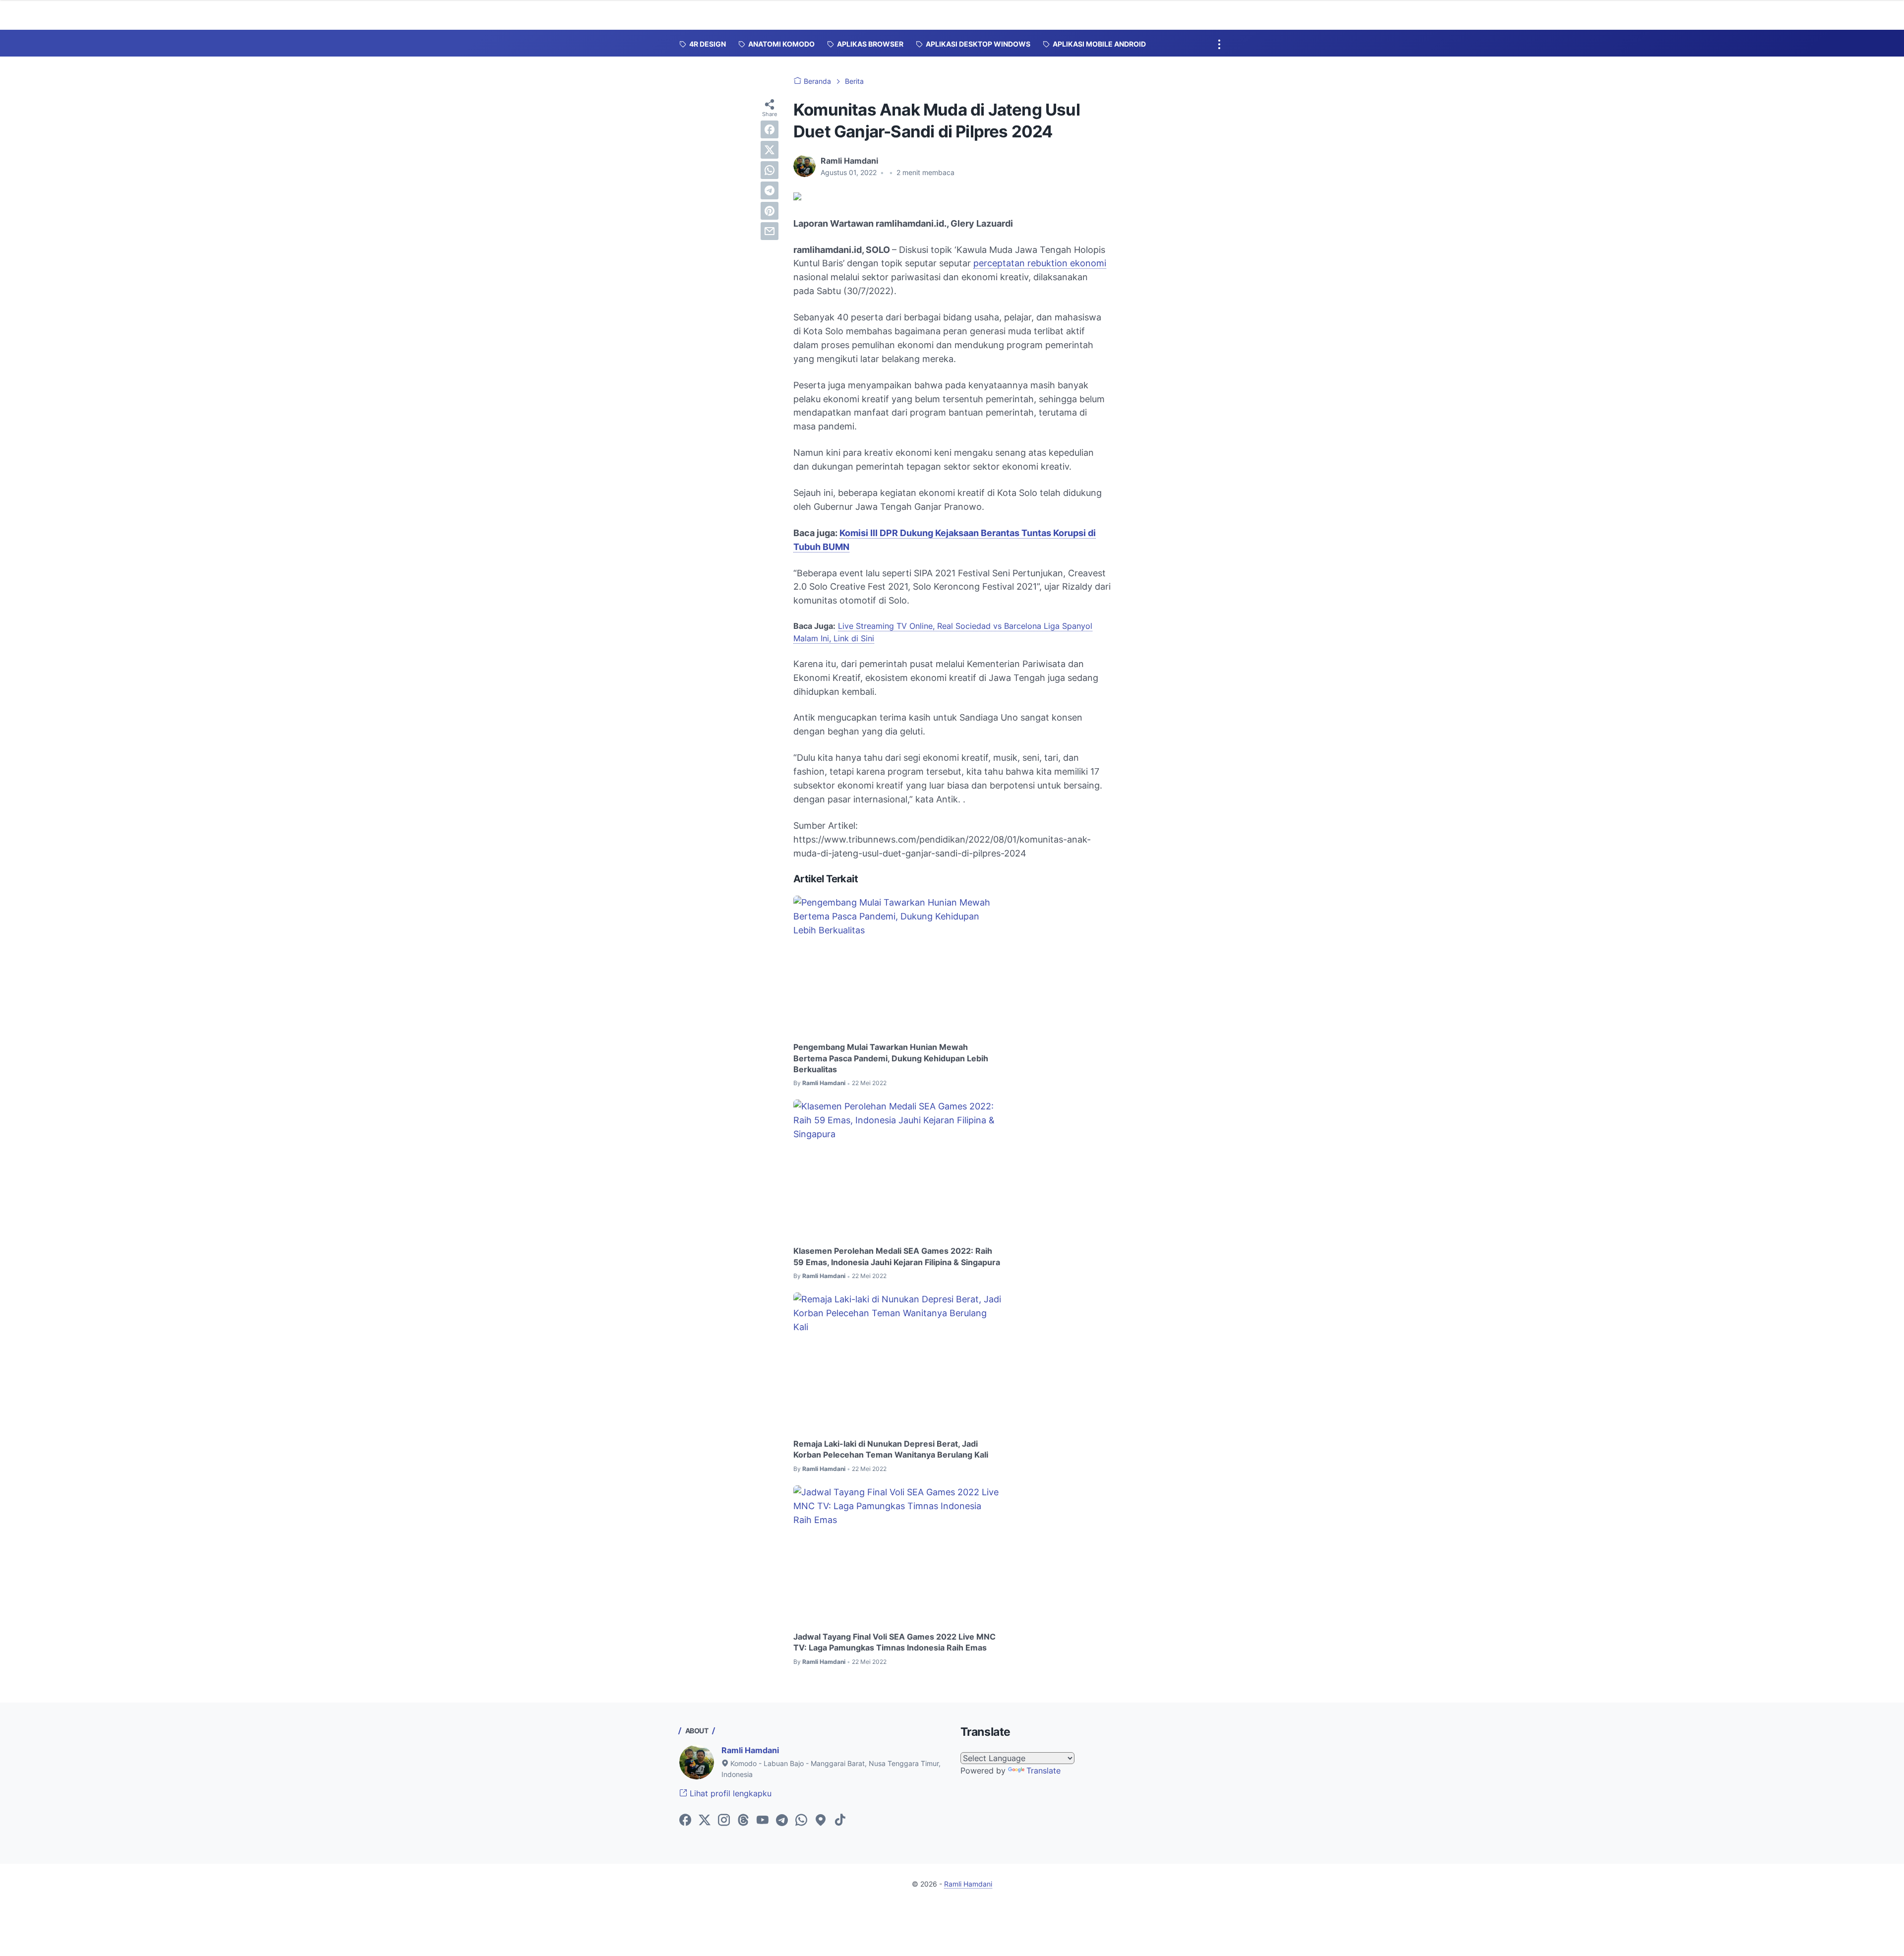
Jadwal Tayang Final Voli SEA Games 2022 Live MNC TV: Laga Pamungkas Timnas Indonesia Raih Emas (894, 1642)
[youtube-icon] (763, 1821)
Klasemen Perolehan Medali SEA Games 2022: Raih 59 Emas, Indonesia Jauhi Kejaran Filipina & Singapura (897, 1256)
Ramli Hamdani (750, 1750)
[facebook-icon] (685, 1821)
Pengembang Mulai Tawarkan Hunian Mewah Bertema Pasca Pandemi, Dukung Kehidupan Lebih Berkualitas (891, 1058)
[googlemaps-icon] (821, 1821)
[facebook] (770, 129)
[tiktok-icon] (840, 1821)
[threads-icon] (743, 1821)
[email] (770, 231)
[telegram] (770, 190)
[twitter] (770, 150)
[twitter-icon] (705, 1821)
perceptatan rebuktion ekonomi (1040, 263)
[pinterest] (770, 211)
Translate (1043, 1771)
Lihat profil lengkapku (729, 1793)
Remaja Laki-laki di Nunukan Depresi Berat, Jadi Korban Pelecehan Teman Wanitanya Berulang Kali (891, 1449)
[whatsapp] (770, 170)
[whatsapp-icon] (801, 1821)
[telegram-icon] (782, 1821)
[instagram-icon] (724, 1821)
